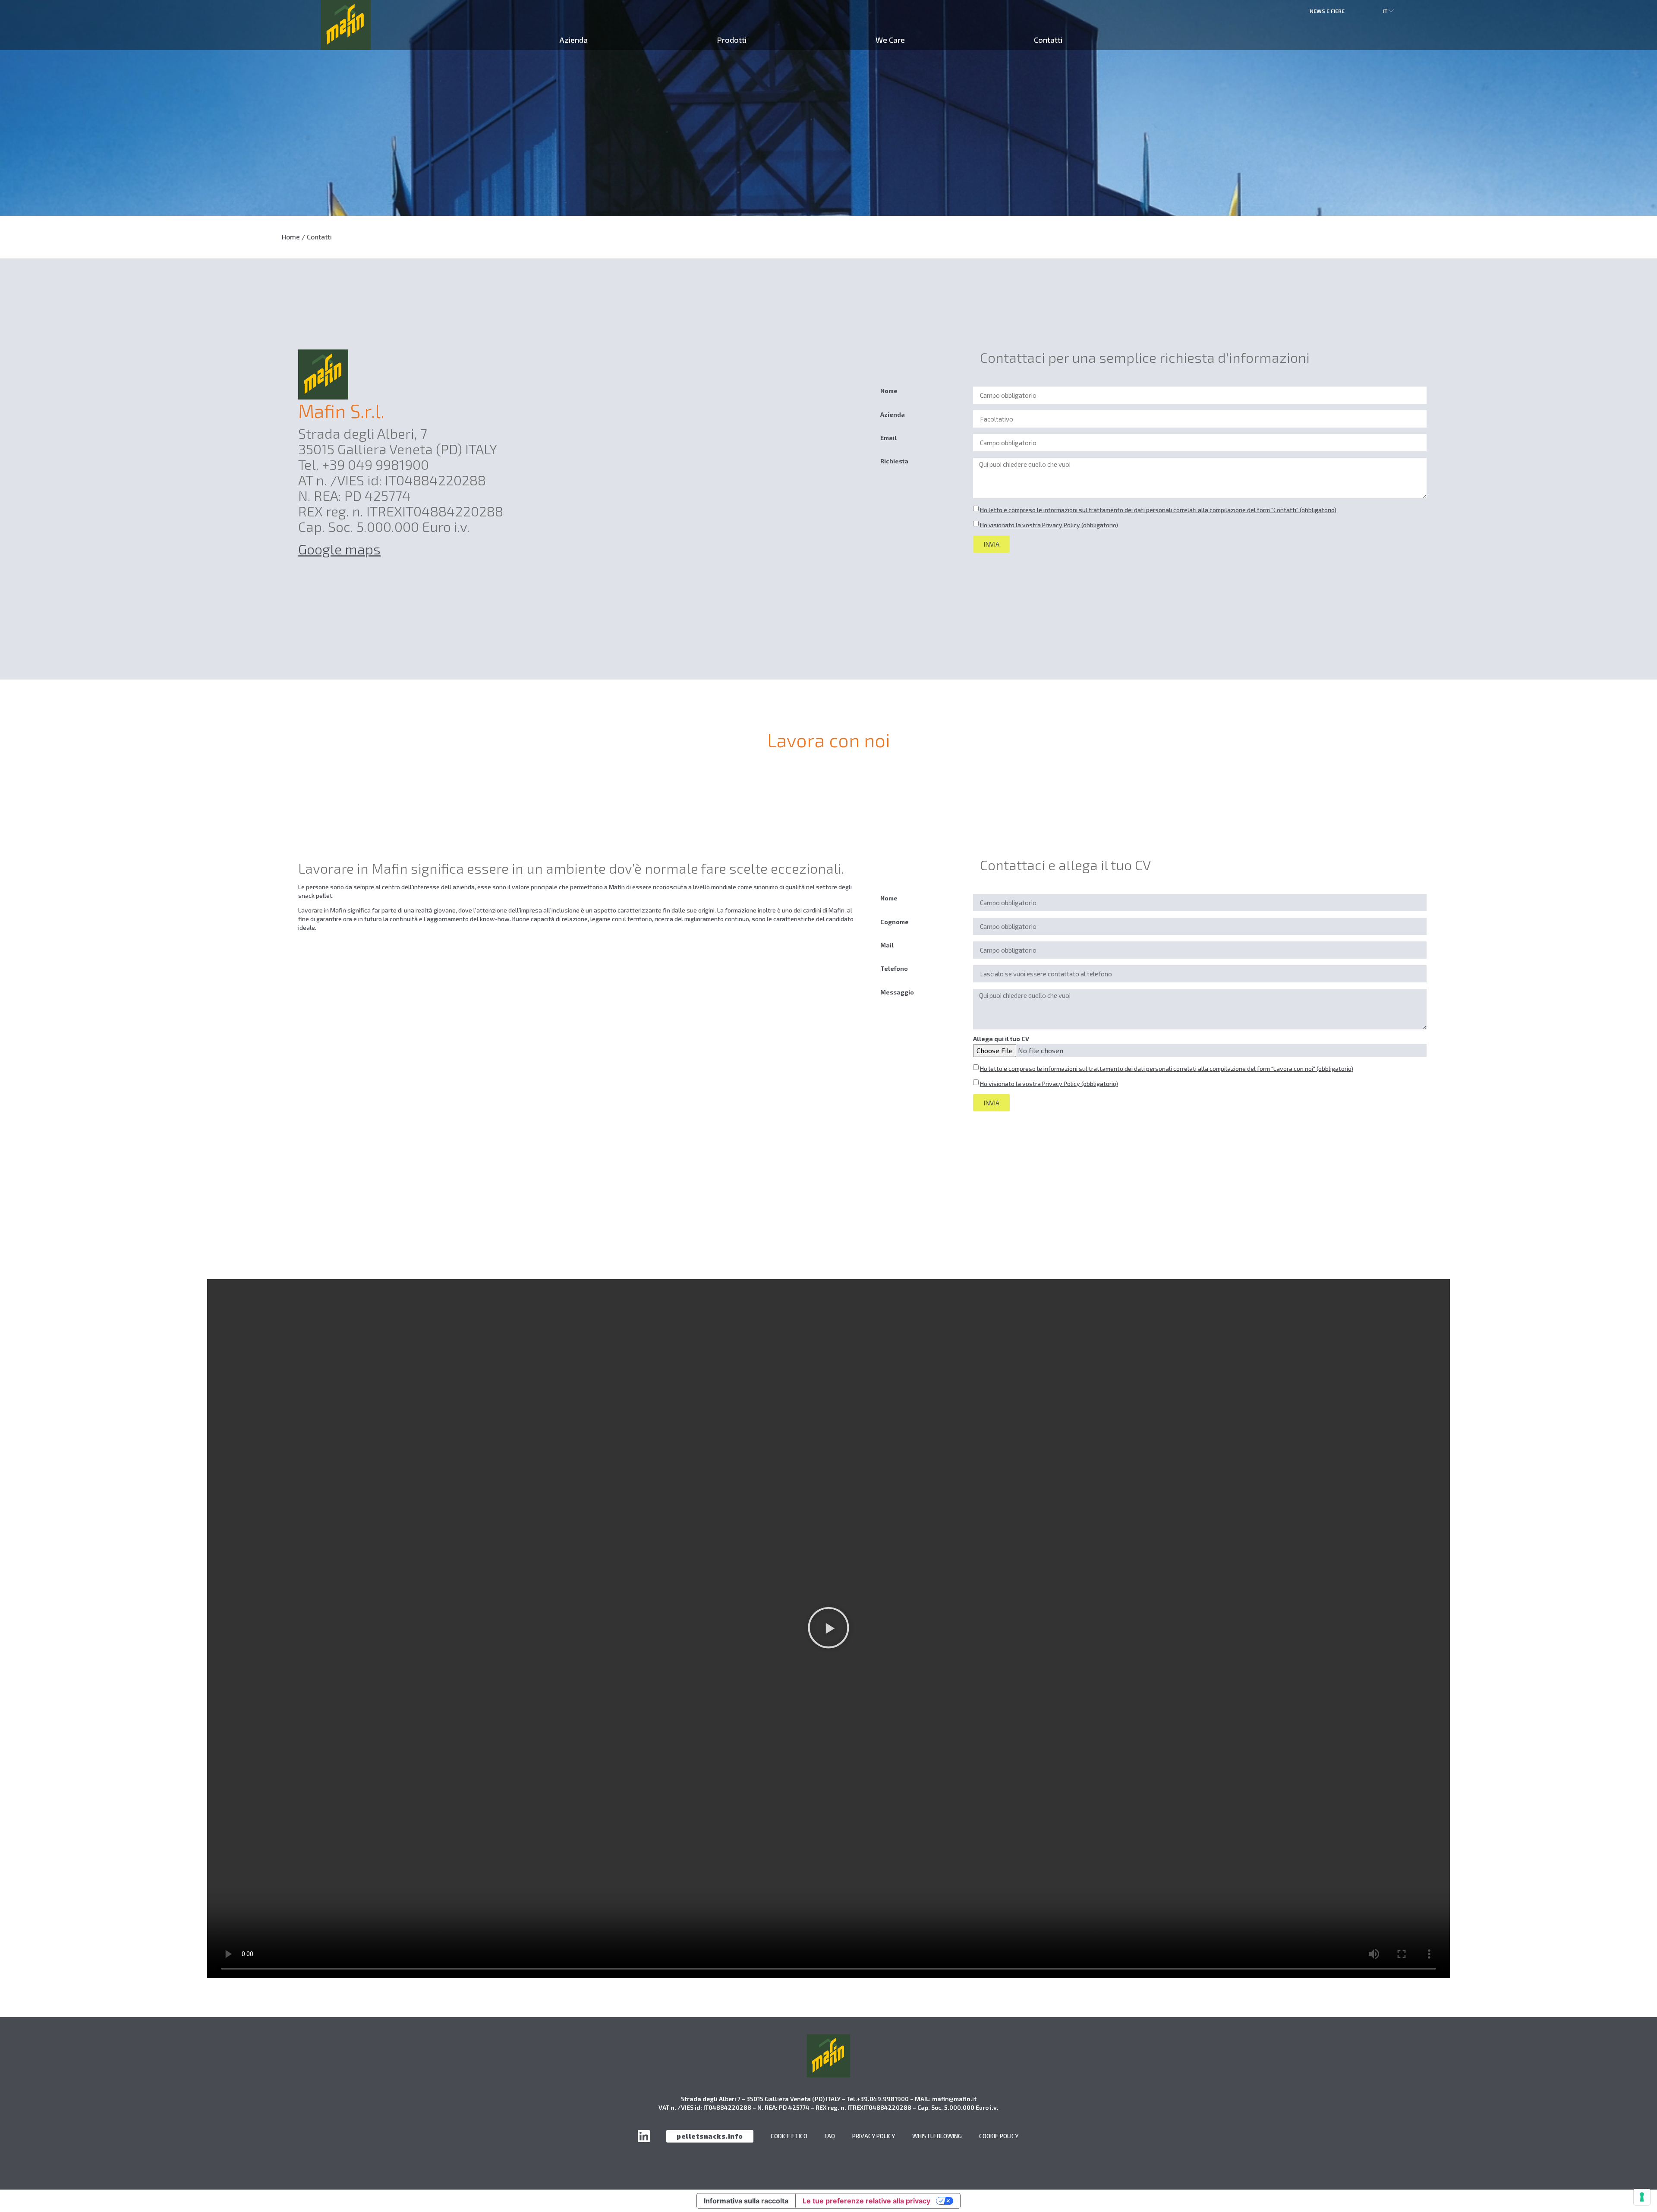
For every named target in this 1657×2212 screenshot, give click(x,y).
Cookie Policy (999, 2136)
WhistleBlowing (937, 2136)
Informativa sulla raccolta (746, 2201)
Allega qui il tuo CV (1001, 1039)
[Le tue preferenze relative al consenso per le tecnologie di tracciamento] (1642, 2197)
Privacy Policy (874, 2136)
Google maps (339, 549)
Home (291, 237)
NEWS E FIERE (1327, 11)
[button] (828, 1628)
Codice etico (789, 2136)
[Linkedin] (644, 2136)
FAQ (830, 2136)
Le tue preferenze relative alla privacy (866, 2201)
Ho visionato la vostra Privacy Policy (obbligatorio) (1049, 525)
